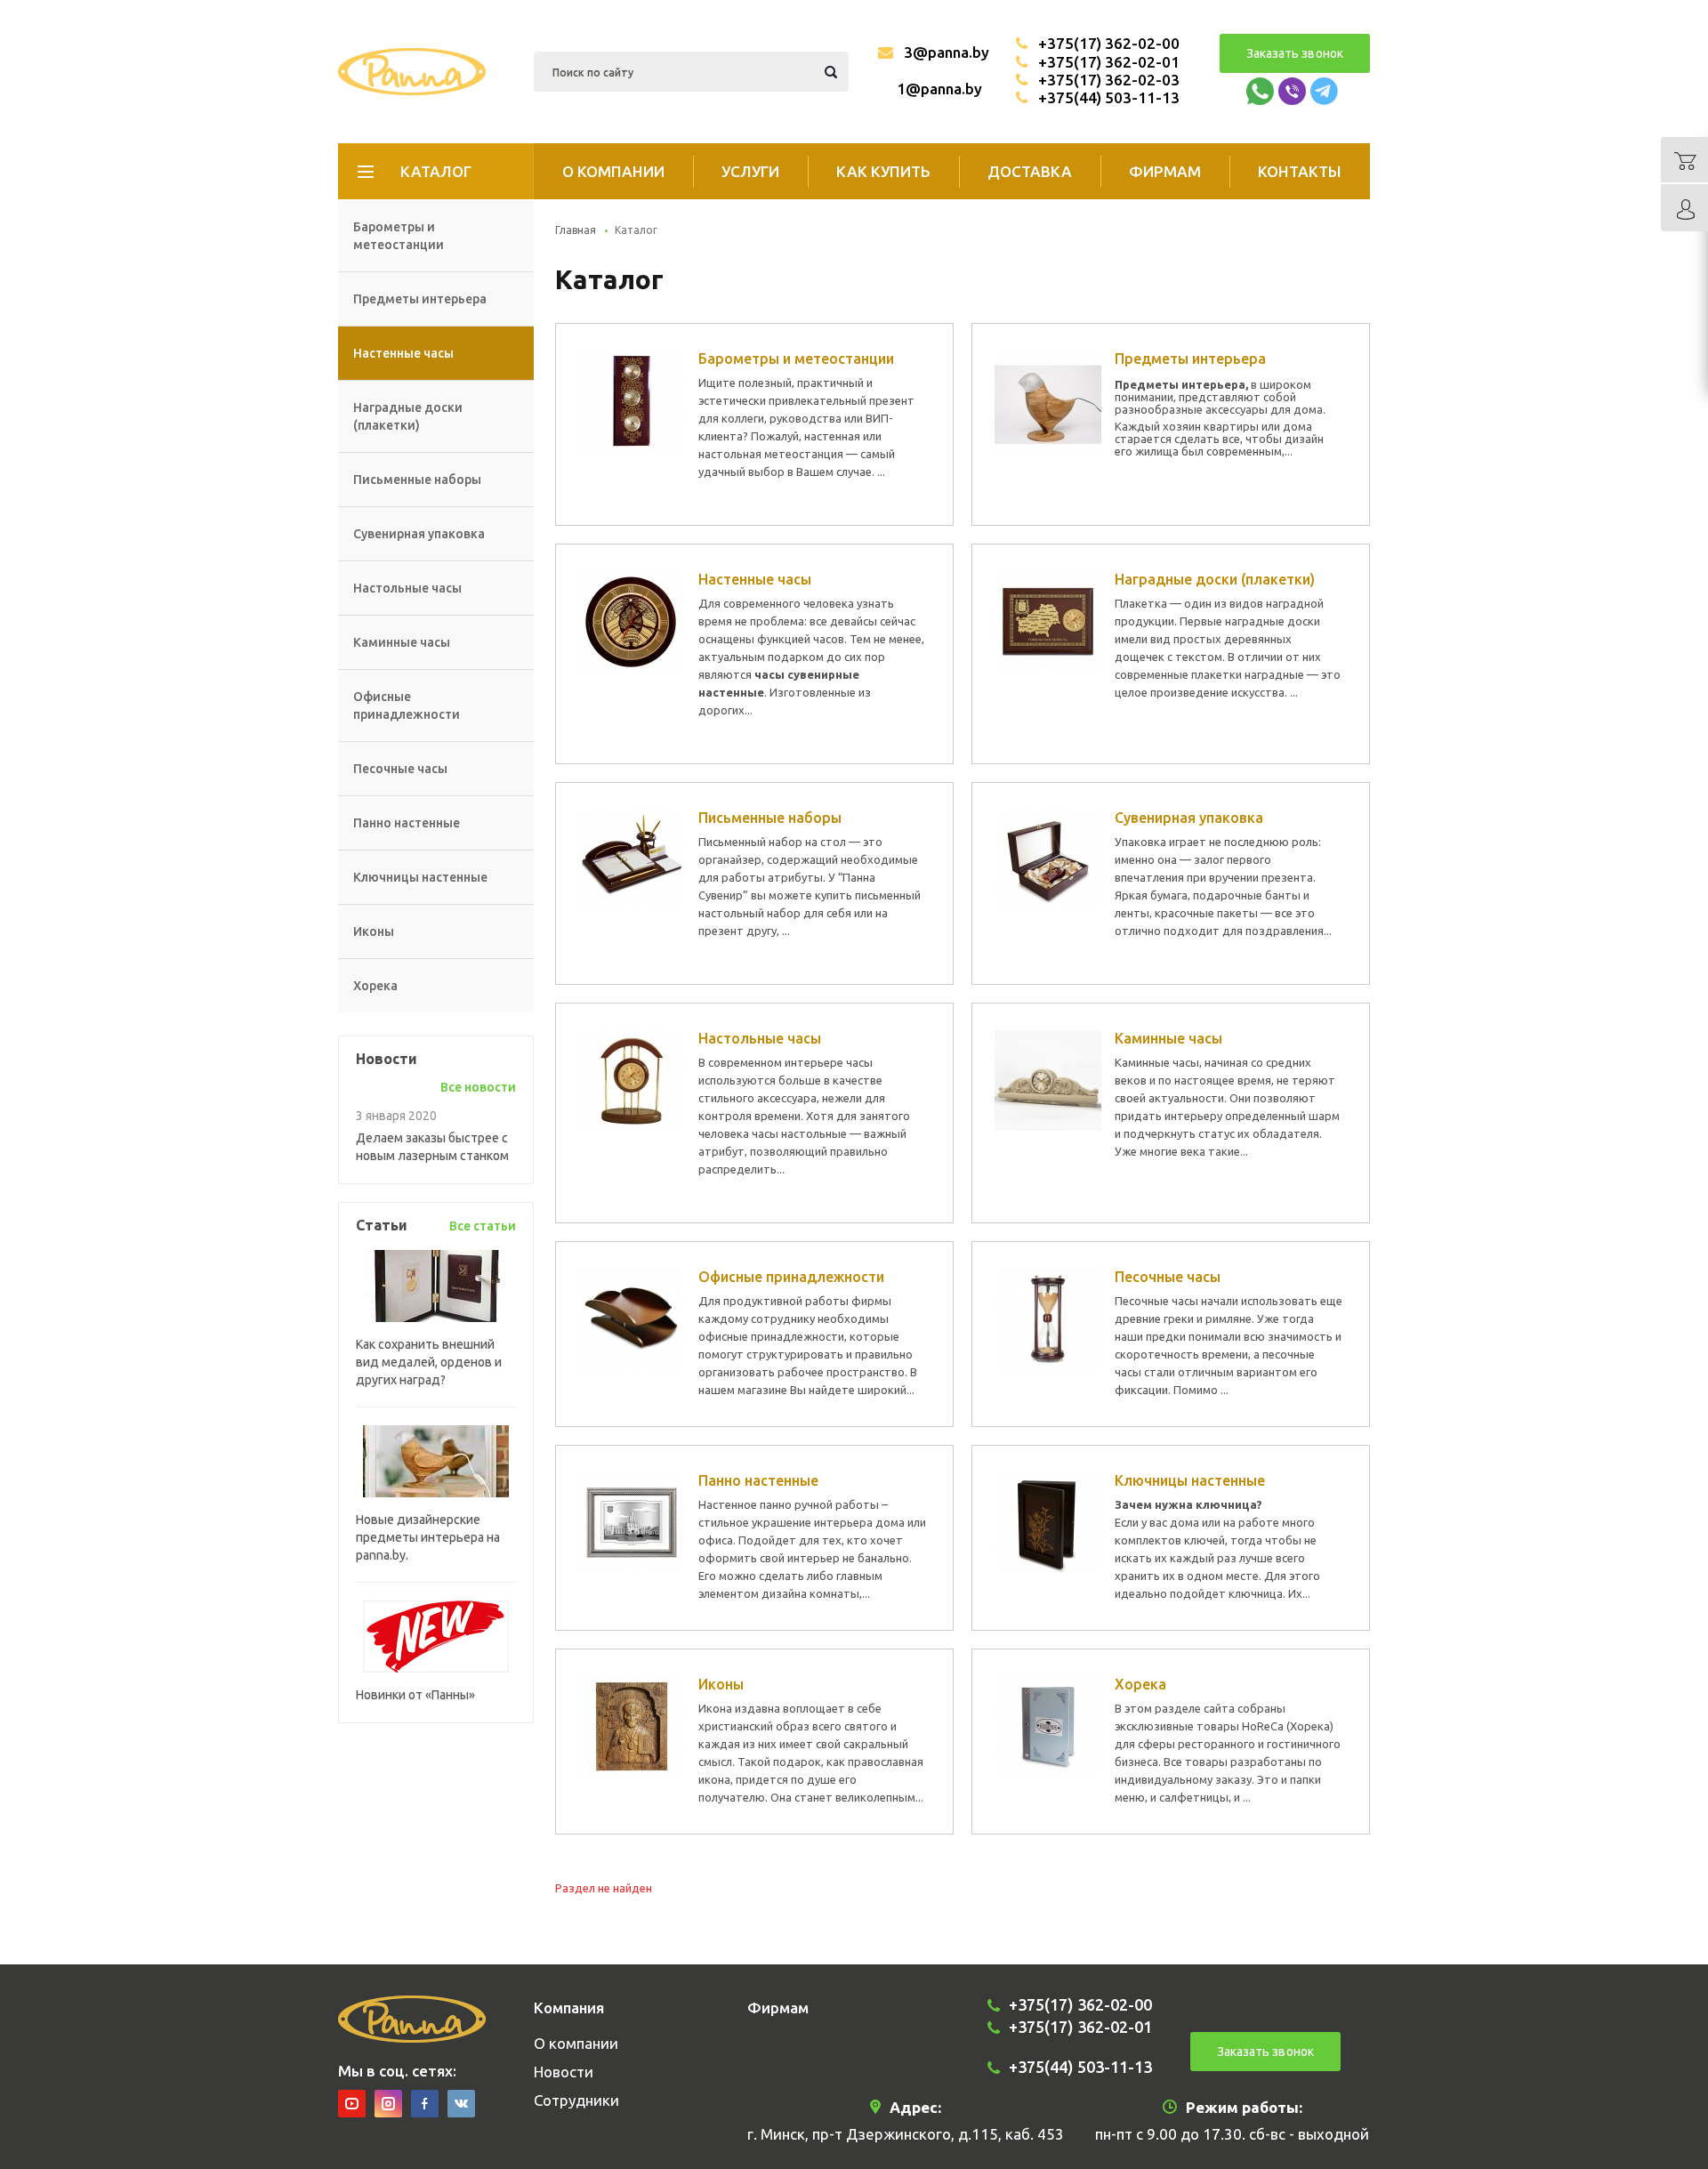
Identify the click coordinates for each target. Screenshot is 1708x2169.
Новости (564, 2072)
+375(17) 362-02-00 (1109, 43)
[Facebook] (425, 2104)
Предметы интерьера (420, 299)
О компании (613, 171)
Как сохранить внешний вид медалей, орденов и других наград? (429, 1362)
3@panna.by (947, 52)
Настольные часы (407, 588)
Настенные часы (403, 353)
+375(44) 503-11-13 (1109, 97)
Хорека (375, 986)
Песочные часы (400, 769)
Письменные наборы (417, 480)
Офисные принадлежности (407, 706)
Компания (569, 2008)
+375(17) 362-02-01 (1109, 62)
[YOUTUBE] (352, 2104)
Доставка (1030, 171)
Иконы (374, 931)
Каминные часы (402, 642)
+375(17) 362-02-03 (1109, 80)
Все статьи (483, 1226)
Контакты (1300, 171)
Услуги (750, 171)
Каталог (436, 171)
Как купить (883, 171)
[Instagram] (388, 2104)
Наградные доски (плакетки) (408, 416)
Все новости (478, 1087)
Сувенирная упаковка (419, 534)
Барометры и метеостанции (399, 236)
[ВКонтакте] (461, 2104)
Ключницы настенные (420, 877)
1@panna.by (939, 89)
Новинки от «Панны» (415, 1695)
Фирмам (1165, 171)
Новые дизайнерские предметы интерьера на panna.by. (428, 1537)
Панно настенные (407, 823)
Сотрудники (576, 2100)
